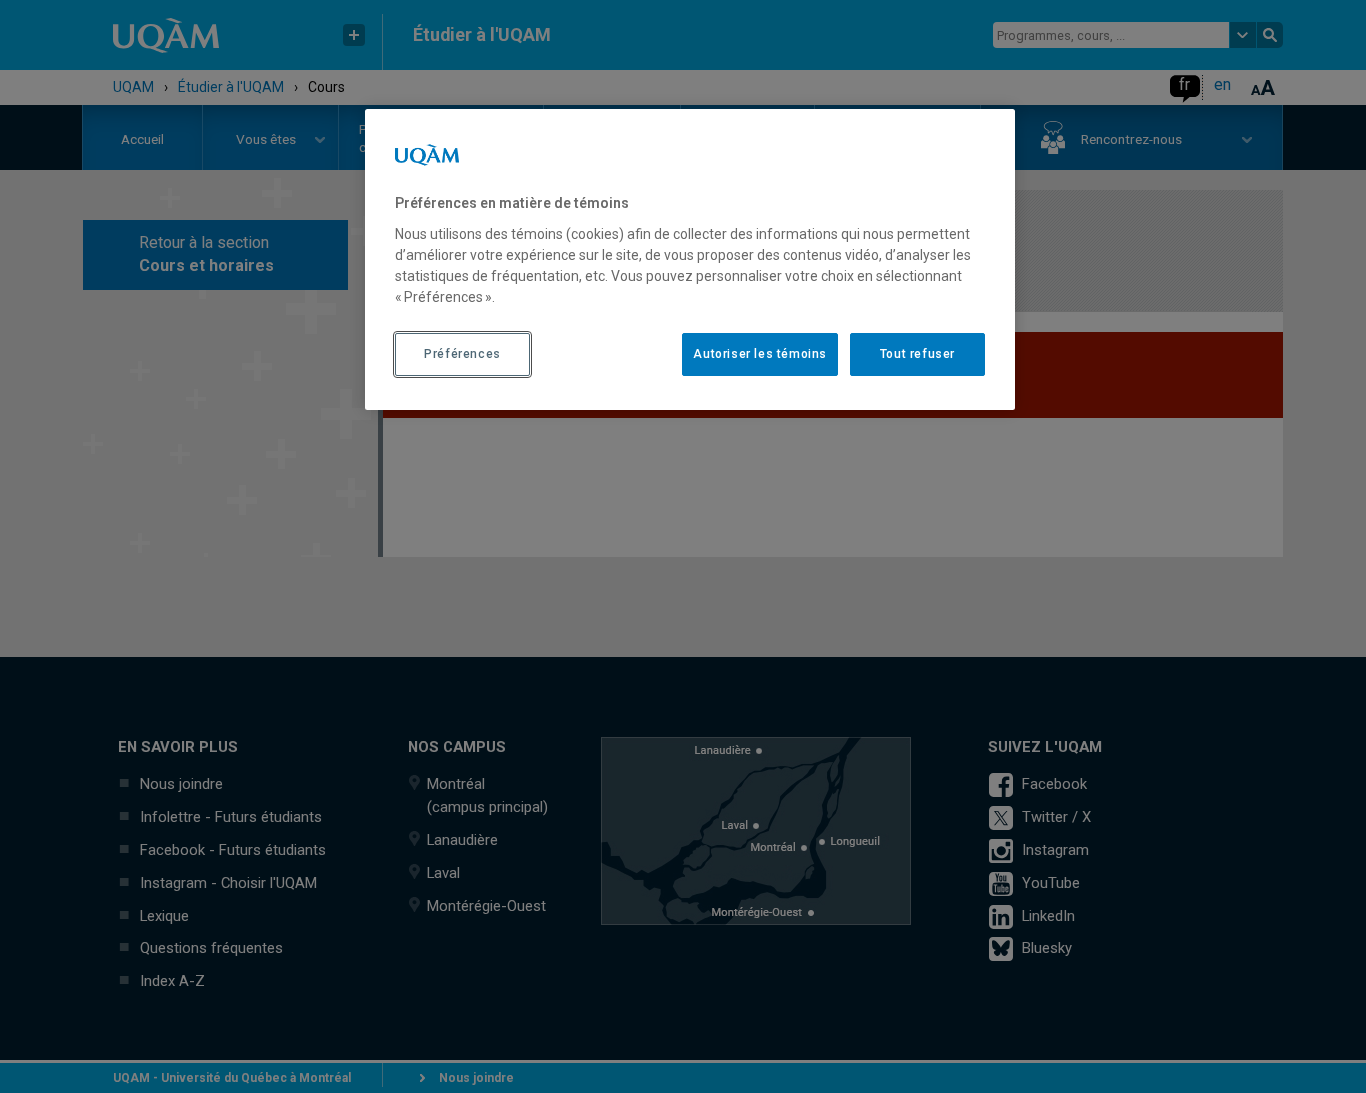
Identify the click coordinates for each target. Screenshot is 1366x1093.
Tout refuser (917, 354)
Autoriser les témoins (760, 354)
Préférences (462, 354)
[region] (690, 259)
